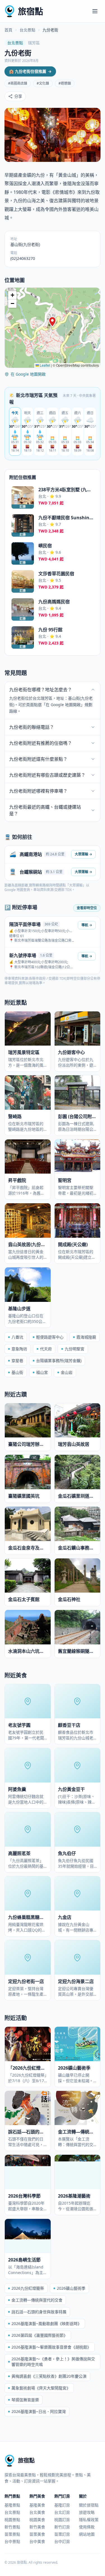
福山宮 (42, 1372)
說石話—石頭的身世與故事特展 (39, 2312)
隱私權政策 (89, 2520)
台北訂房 (62, 2512)
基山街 (17, 1372)
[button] (52, 322)
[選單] (95, 11)
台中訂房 (62, 2541)
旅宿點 (31, 11)
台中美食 (37, 2541)
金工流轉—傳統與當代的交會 (37, 2300)
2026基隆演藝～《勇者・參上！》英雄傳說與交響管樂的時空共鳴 (53, 2362)
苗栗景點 (12, 2534)
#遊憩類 (65, 83)
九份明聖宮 (74, 1349)
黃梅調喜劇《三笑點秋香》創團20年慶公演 (49, 2376)
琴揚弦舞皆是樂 (25, 2400)
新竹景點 (12, 2527)
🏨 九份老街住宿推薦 (30, 71)
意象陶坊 (19, 1349)
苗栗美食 (37, 2534)
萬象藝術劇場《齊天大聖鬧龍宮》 (41, 2388)
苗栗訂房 (62, 2534)
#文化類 (43, 83)
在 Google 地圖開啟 (28, 374)
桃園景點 (12, 2520)
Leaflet (45, 365)
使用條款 (87, 2527)
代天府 (46, 1349)
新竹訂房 (62, 2527)
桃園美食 (37, 2520)
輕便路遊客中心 (50, 1337)
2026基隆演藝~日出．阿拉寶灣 (39, 2411)
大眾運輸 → (83, 854)
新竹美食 (37, 2527)
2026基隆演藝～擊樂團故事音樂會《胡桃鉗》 (51, 2347)
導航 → (87, 925)
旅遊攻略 (87, 2512)
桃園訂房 (62, 2520)
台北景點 (27, 30)
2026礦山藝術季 (71, 2288)
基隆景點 (12, 2505)
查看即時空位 (87, 908)
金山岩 (67, 1372)
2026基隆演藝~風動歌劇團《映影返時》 (46, 2323)
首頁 (8, 30)
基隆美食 (37, 2505)
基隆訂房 (62, 2505)
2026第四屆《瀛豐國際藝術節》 (39, 2335)
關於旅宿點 (89, 2505)
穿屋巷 (17, 1361)
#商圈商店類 (18, 83)
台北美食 (37, 2512)
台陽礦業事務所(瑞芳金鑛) (59, 1361)
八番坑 (17, 1337)
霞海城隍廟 (86, 1337)
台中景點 (12, 2541)
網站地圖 (87, 2534)
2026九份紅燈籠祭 (28, 2288)
